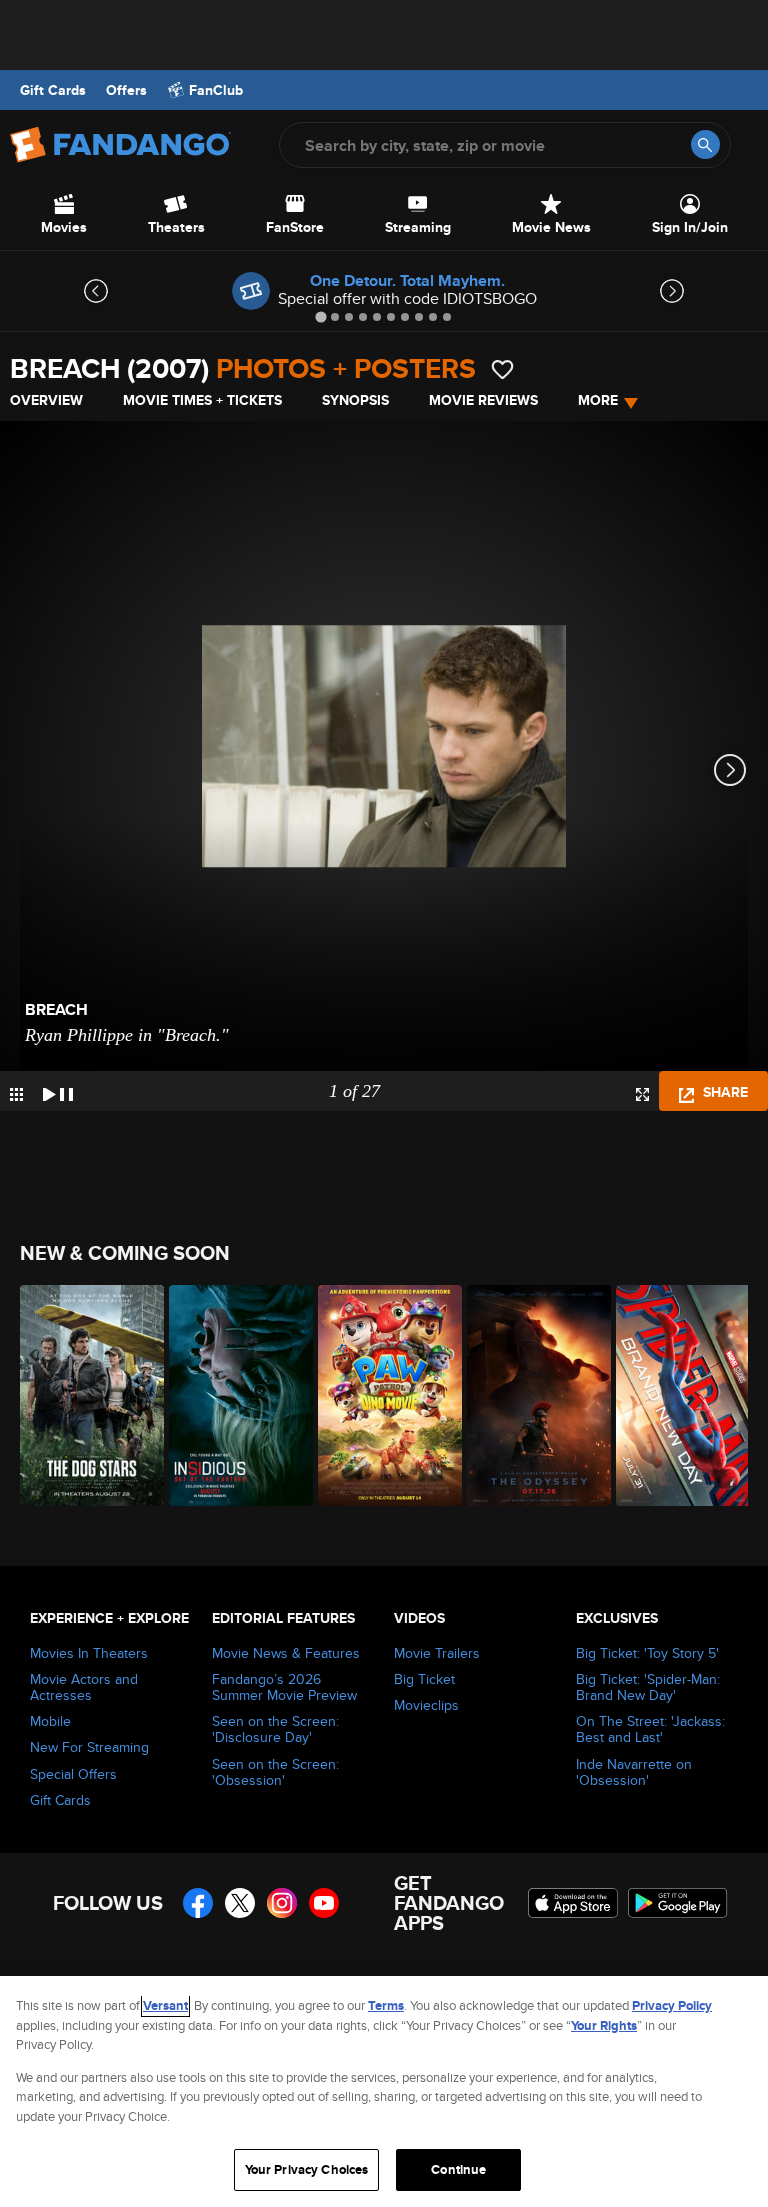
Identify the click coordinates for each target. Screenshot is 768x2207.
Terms (386, 2005)
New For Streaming (89, 1747)
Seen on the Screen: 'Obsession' (275, 1772)
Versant (165, 2005)
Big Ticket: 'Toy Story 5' (647, 1653)
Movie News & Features (286, 1653)
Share (723, 1092)
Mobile (50, 1721)
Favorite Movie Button (502, 369)
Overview (46, 400)
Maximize (642, 1094)
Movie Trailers (437, 1653)
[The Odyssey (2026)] (530, 1395)
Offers (126, 90)
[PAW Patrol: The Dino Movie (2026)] (381, 1395)
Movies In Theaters (89, 1653)
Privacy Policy (672, 2005)
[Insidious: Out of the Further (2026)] (232, 1395)
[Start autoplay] (58, 1091)
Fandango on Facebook (198, 1903)
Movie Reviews (483, 400)
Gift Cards (53, 90)
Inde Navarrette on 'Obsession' (634, 1772)
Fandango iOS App (573, 1903)
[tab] (320, 316)
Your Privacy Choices (307, 2169)
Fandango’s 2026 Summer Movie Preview (284, 1687)
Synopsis (355, 400)
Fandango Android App (678, 1903)
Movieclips (426, 1705)
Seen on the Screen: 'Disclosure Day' (275, 1729)
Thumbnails (16, 1094)
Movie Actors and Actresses (84, 1687)
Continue (458, 2169)
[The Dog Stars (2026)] (83, 1395)
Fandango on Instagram (282, 1903)
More (598, 400)
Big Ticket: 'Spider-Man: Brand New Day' (648, 1687)
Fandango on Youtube (324, 1903)
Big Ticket (424, 1679)
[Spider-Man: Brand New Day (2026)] (679, 1395)
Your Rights (604, 2025)
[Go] (705, 144)
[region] (384, 2091)
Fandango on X (240, 1903)
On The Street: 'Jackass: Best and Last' (650, 1729)
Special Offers (73, 1774)
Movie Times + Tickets (202, 400)
